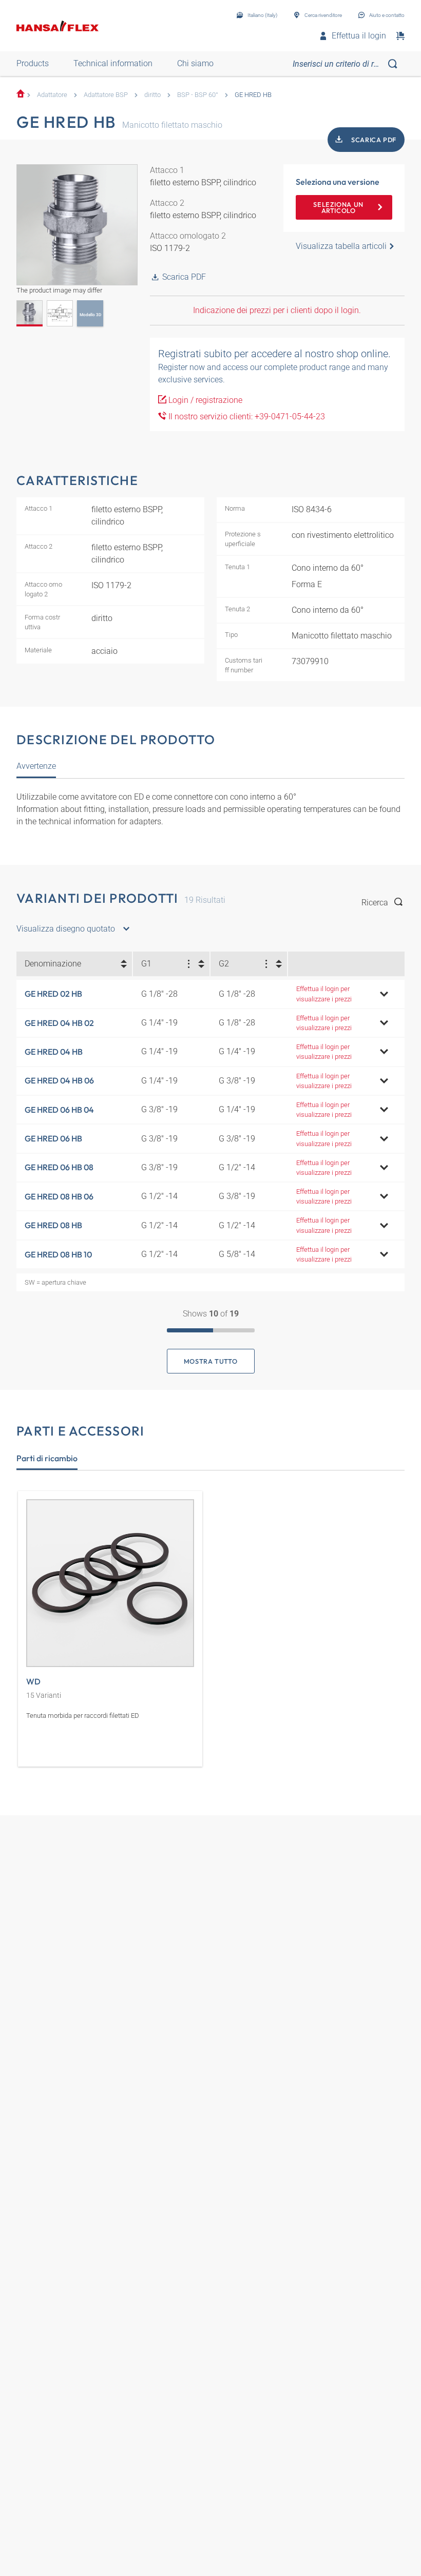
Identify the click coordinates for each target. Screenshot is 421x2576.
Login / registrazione (204, 400)
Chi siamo (195, 63)
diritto (152, 95)
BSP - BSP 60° (198, 95)
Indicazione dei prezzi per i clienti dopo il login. (277, 310)
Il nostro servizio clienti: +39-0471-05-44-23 (246, 417)
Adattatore (52, 95)
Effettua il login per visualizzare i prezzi (324, 994)
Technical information (113, 63)
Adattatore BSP (106, 95)
